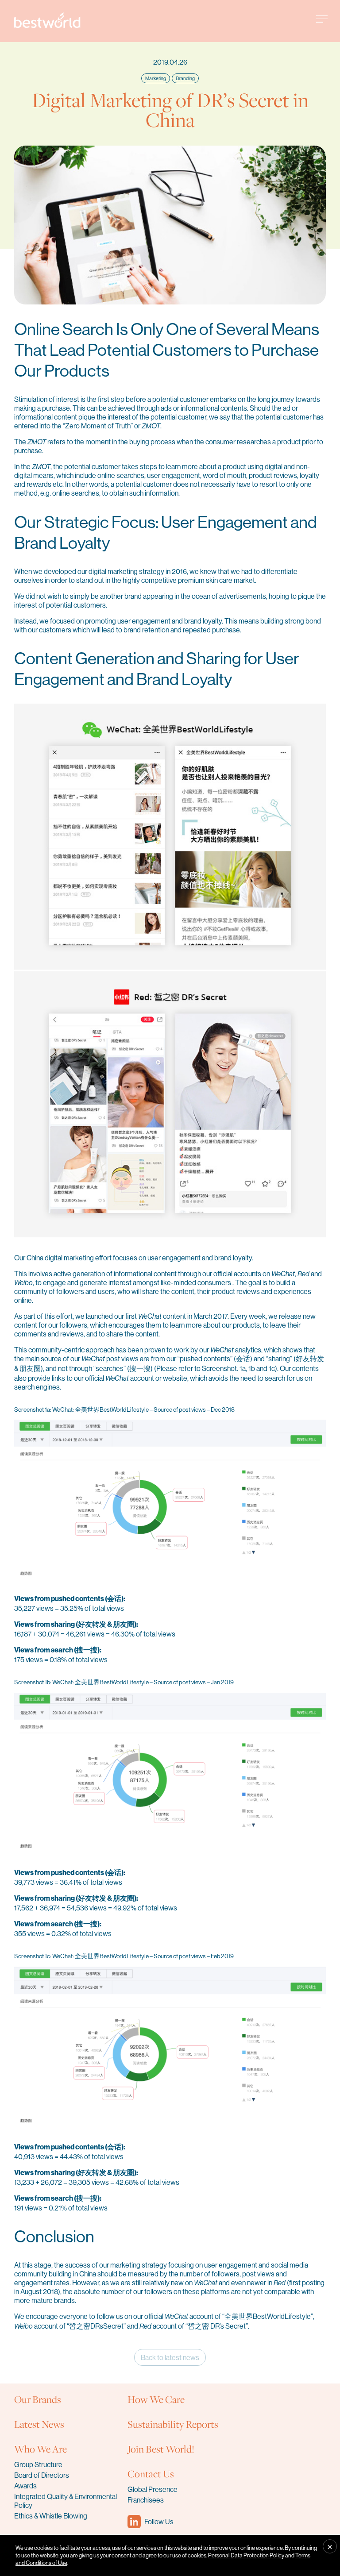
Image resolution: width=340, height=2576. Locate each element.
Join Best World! (161, 2449)
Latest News (39, 2424)
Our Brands (38, 2399)
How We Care (156, 2399)
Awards (25, 2486)
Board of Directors (42, 2475)
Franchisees (146, 2500)
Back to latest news (170, 2357)
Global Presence (153, 2489)
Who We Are (41, 2449)
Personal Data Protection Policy (246, 2555)
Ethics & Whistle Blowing (51, 2516)
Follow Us (159, 2522)
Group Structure (38, 2464)
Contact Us (151, 2474)
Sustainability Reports (173, 2424)
